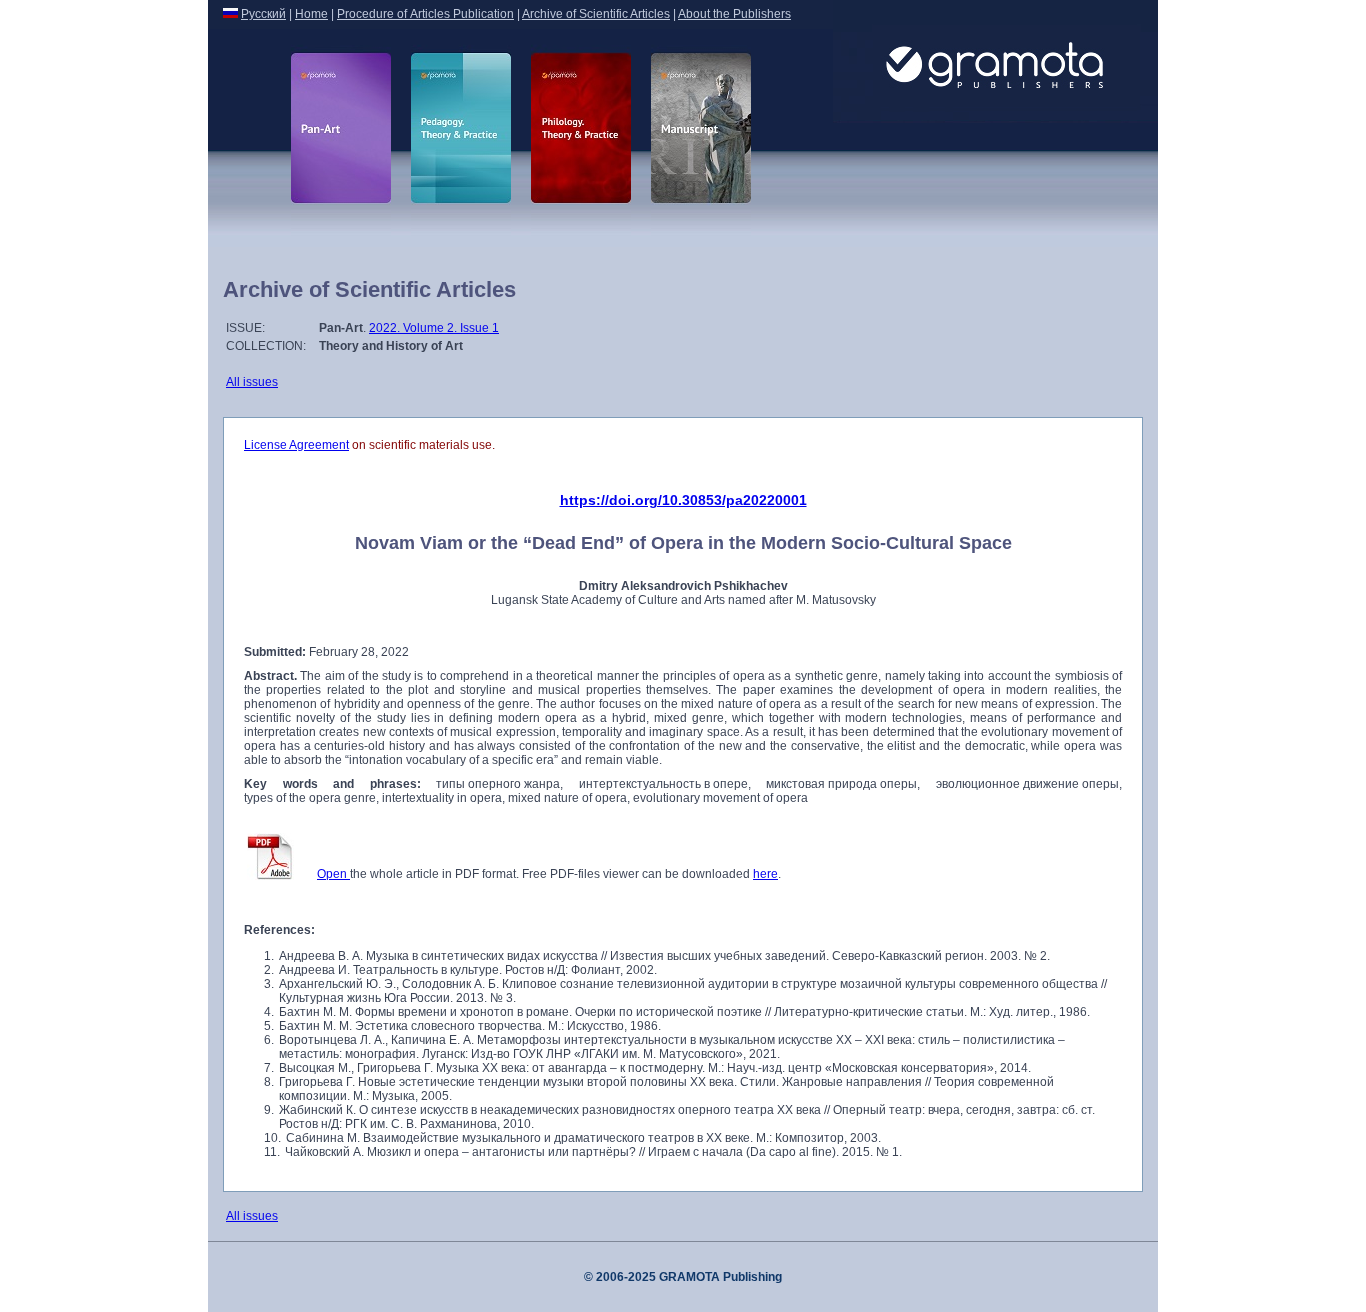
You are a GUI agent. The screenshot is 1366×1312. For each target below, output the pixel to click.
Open (333, 874)
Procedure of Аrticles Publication (425, 14)
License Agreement (296, 445)
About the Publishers (734, 14)
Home (311, 14)
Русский (263, 14)
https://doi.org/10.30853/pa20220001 (683, 500)
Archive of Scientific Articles (596, 14)
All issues (252, 382)
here (765, 874)
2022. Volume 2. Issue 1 (434, 328)
